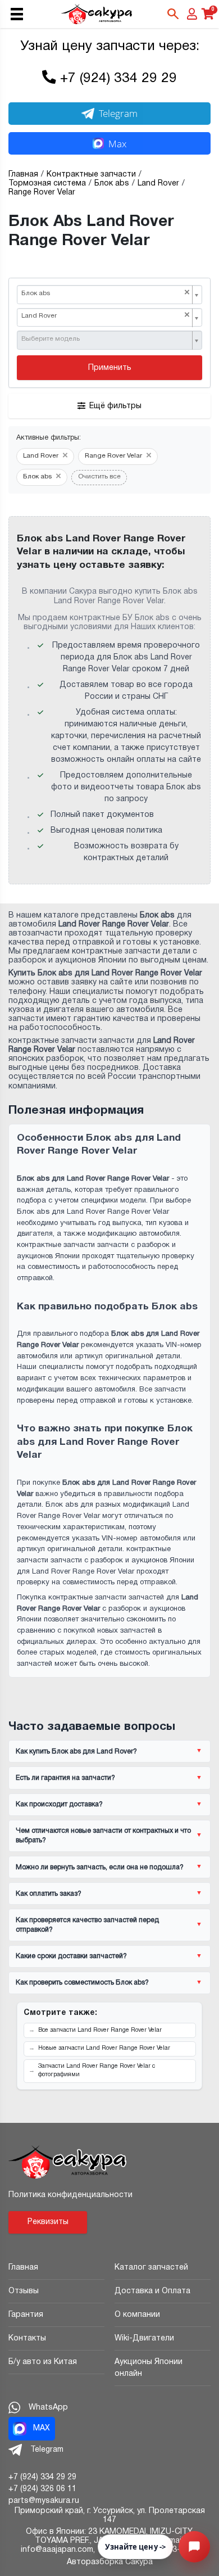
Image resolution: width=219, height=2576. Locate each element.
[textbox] (106, 340)
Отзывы (24, 2291)
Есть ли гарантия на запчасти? (65, 1778)
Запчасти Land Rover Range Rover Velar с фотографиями (97, 2071)
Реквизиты (48, 2222)
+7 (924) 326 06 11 (42, 2489)
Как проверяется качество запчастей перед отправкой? (87, 1925)
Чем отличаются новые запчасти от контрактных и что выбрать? (103, 1836)
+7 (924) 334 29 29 (118, 79)
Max (117, 144)
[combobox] (109, 295)
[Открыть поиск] (173, 14)
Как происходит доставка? (59, 1804)
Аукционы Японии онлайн (149, 2368)
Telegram (118, 113)
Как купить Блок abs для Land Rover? (76, 1752)
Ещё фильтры (115, 406)
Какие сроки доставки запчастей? (71, 1956)
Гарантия (26, 2315)
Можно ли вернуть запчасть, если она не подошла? (100, 1867)
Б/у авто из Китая (43, 2362)
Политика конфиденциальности (70, 2195)
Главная (23, 2268)
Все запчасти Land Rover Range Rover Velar (100, 2030)
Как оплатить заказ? (49, 1894)
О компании (137, 2315)
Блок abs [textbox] (106, 293)
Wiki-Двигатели (144, 2338)
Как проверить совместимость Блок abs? (82, 1983)
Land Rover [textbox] (106, 316)
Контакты (27, 2338)
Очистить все (99, 477)
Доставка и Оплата (152, 2291)
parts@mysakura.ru (44, 2501)
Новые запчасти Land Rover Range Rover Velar (104, 2048)
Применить (110, 368)
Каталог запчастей (151, 2268)
